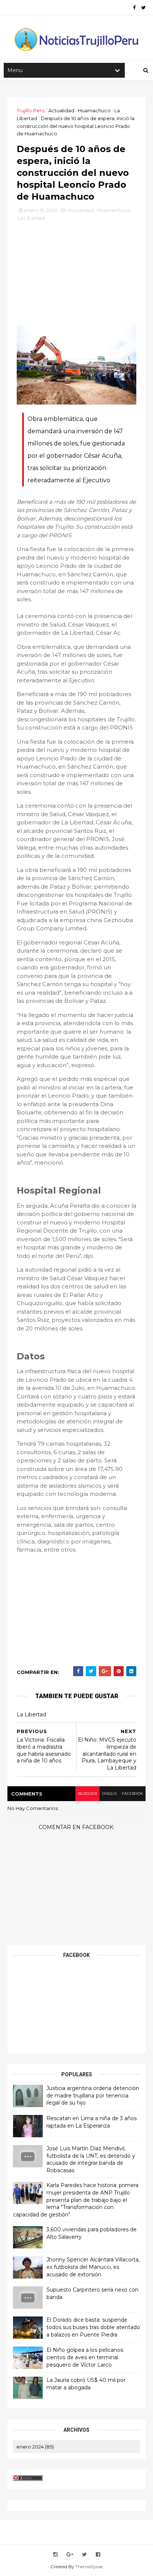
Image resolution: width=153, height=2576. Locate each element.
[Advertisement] (76, 276)
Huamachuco (94, 110)
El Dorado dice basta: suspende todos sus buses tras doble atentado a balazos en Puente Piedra (93, 2327)
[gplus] (70, 2555)
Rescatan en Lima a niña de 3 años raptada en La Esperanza (92, 2122)
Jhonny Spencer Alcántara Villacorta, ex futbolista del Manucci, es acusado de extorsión (93, 2267)
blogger (87, 1793)
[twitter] (143, 8)
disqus (109, 1793)
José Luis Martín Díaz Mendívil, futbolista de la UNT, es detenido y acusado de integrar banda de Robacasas (91, 2159)
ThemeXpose (89, 2567)
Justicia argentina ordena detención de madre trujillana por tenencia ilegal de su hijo (93, 2095)
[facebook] (134, 8)
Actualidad (61, 110)
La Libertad (31, 218)
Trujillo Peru (31, 110)
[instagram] (55, 2555)
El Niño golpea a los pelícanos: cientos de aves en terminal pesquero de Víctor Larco (85, 2357)
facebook (132, 1793)
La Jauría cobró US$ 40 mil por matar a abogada (86, 2384)
